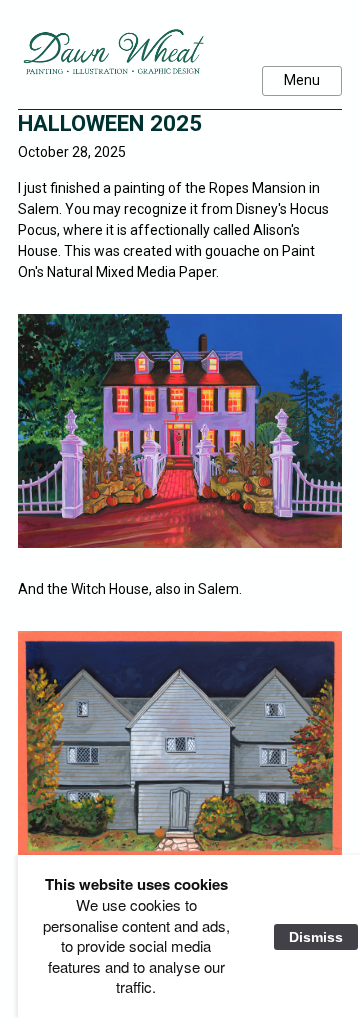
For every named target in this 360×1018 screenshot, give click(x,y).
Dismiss (316, 937)
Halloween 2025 (110, 123)
